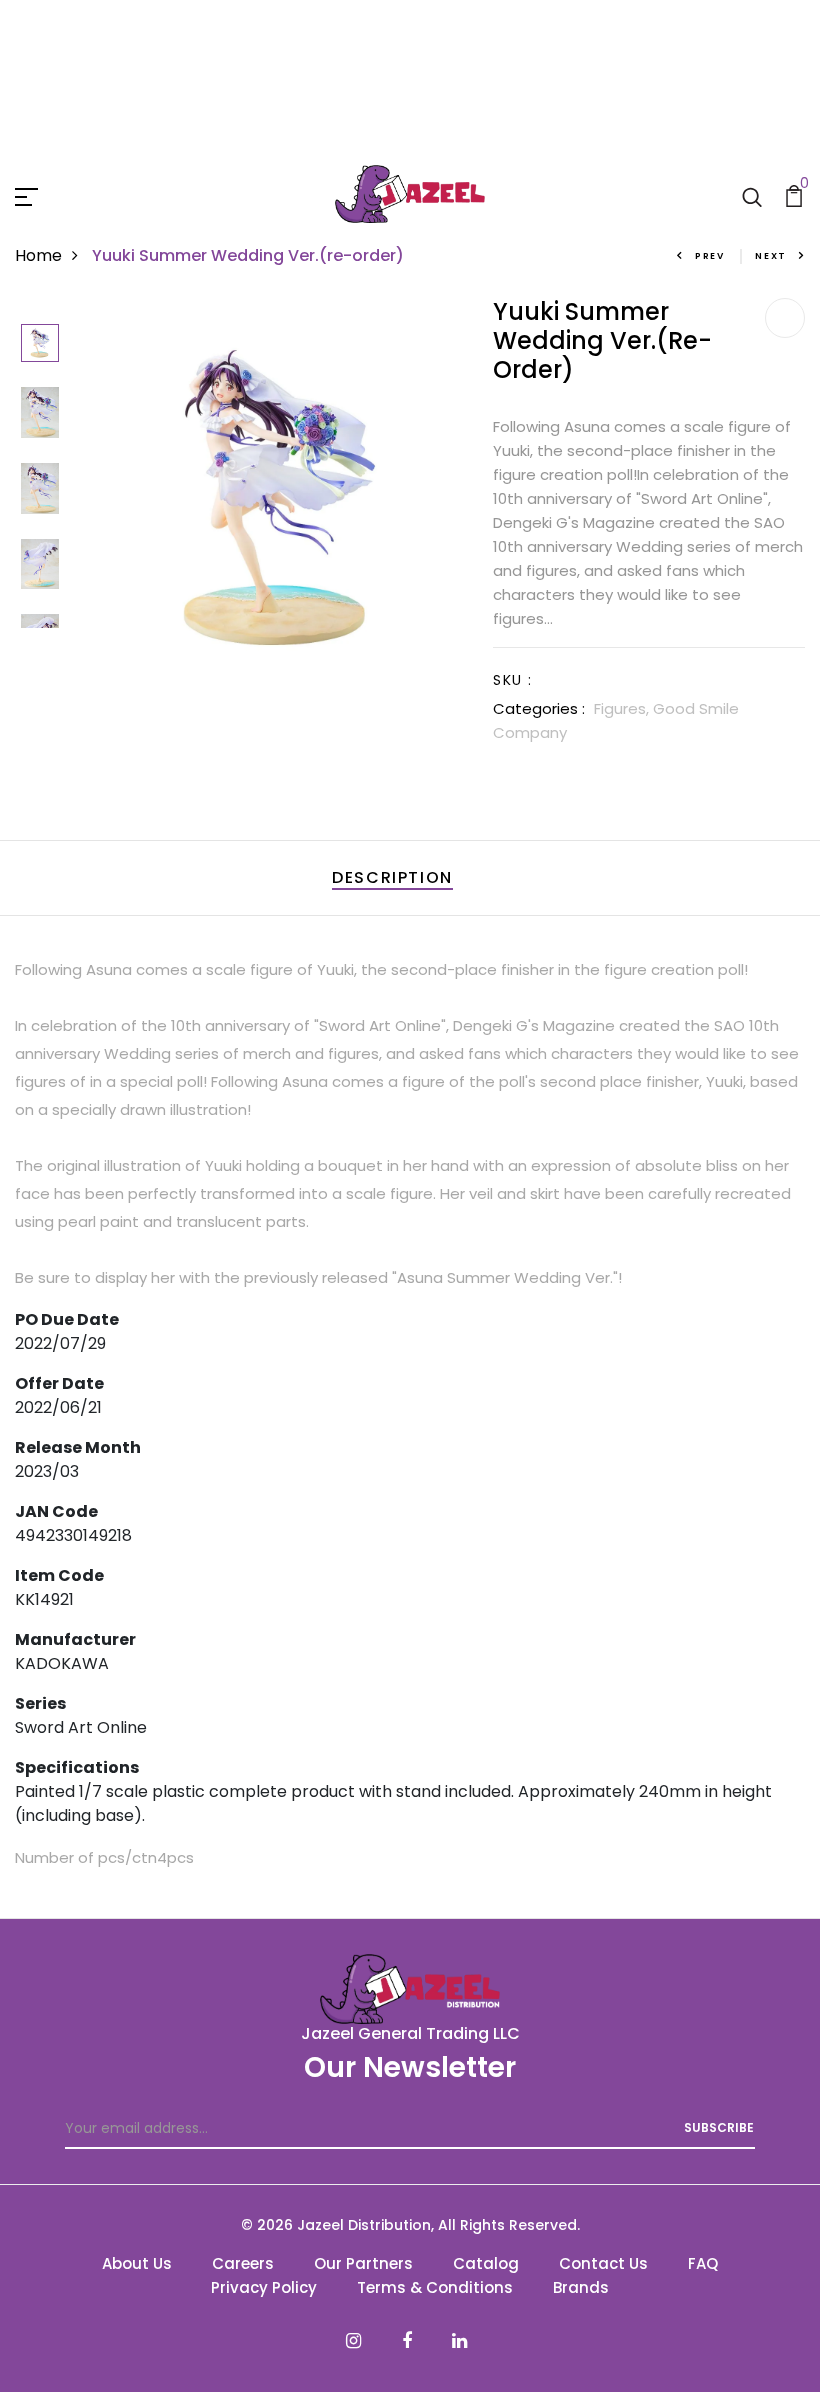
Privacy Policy (264, 2287)
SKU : (512, 680)
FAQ (703, 2263)
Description (392, 877)
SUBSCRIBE (719, 2127)
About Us (137, 2263)
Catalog (486, 2263)
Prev (710, 256)
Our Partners (363, 2263)
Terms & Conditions (435, 2287)
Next (771, 256)
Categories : (539, 708)
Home (38, 255)
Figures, (623, 708)
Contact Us (603, 2263)
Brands (581, 2287)
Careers (243, 2263)
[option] (40, 344)
